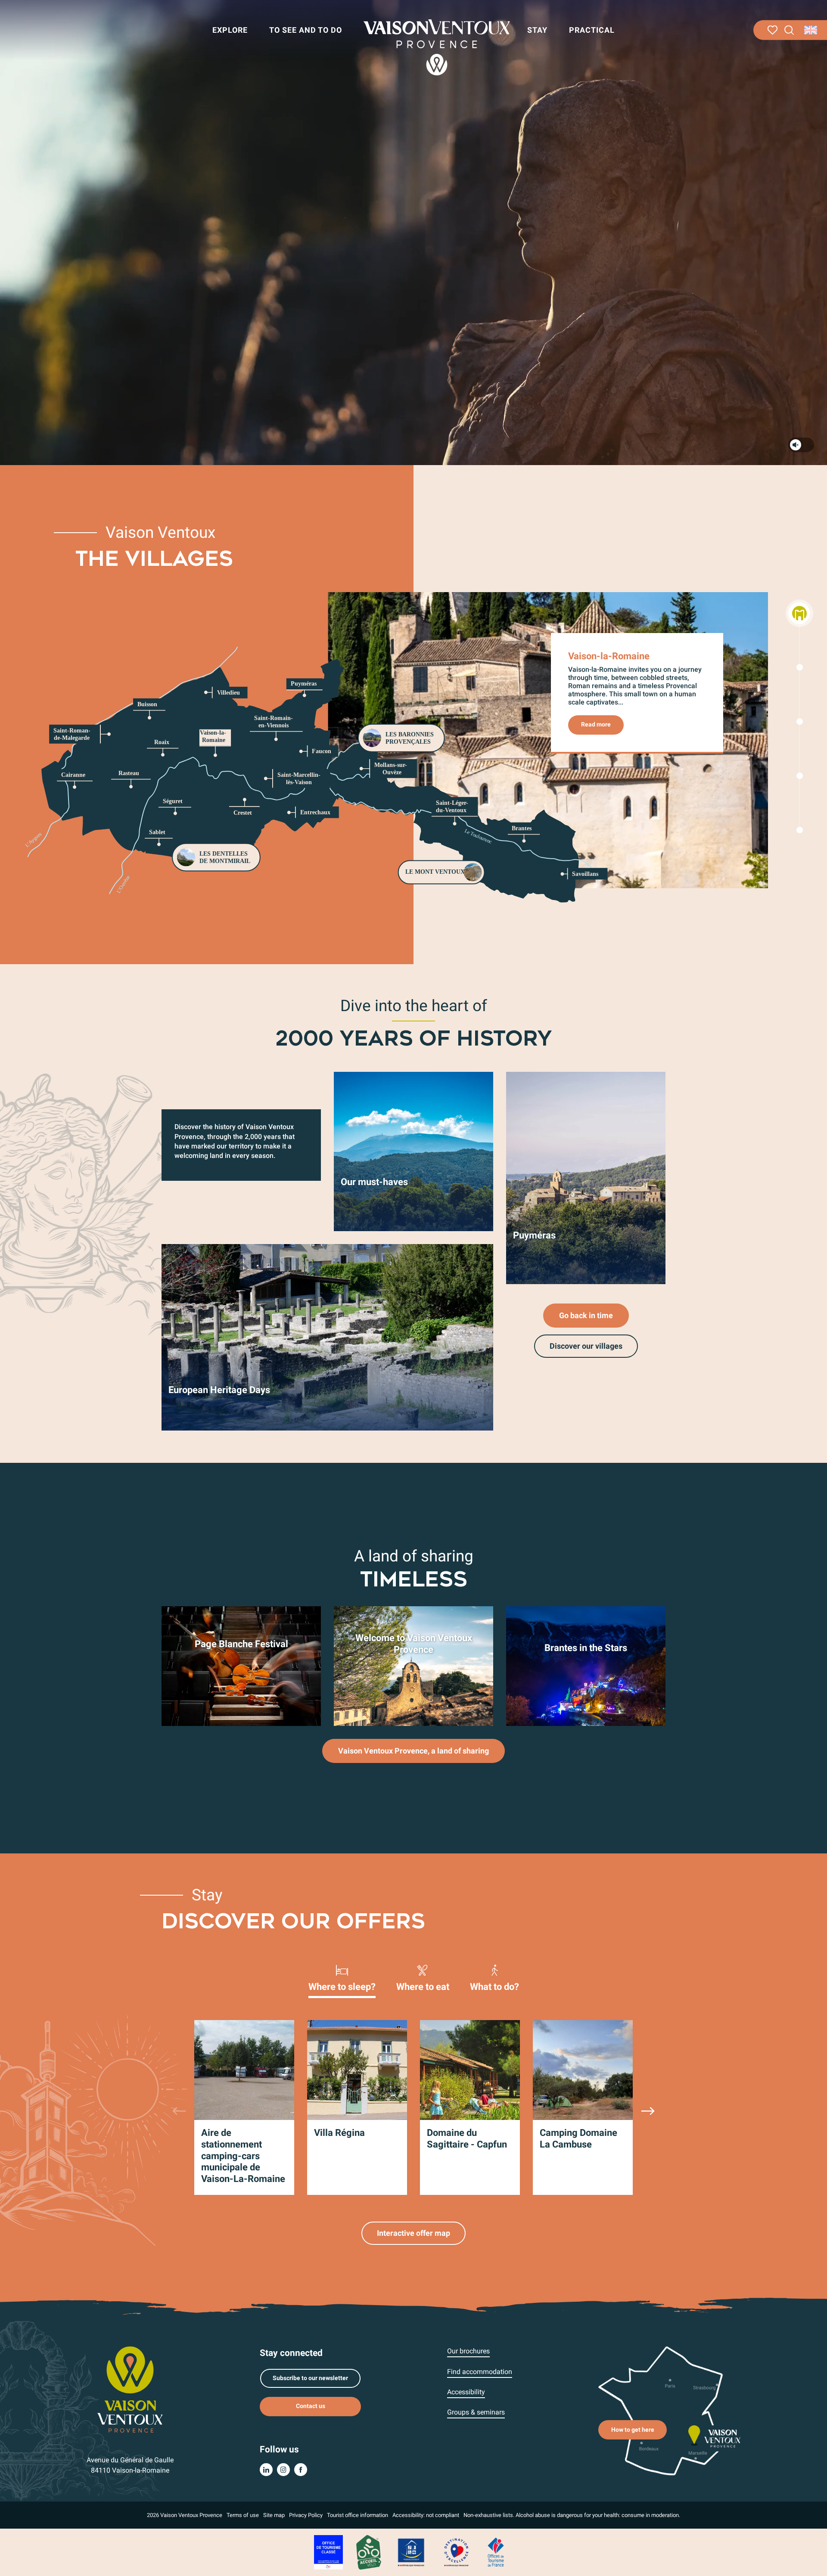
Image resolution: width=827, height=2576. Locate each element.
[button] (789, 30)
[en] (811, 30)
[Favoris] (773, 30)
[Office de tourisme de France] (496, 2552)
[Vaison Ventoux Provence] (437, 47)
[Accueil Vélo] (368, 2552)
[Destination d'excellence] (456, 2552)
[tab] (342, 1977)
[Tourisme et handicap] (411, 2552)
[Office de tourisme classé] (328, 2552)
